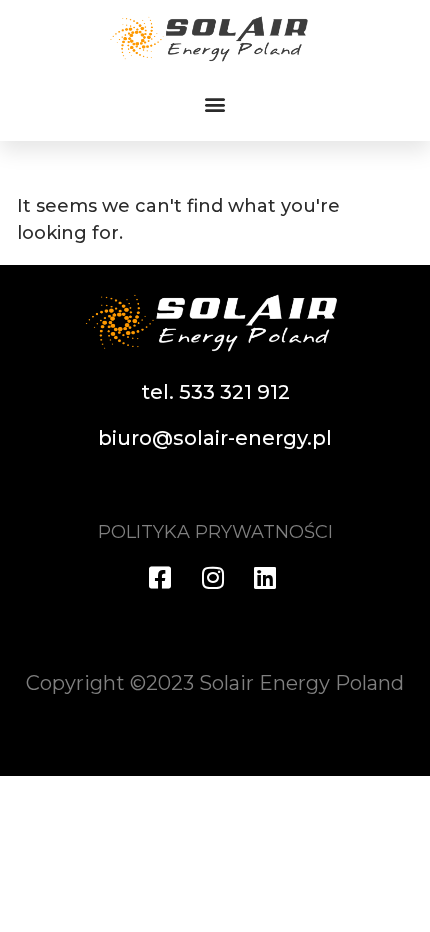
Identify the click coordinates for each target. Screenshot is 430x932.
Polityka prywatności (215, 532)
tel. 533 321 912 (215, 392)
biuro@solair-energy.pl (215, 438)
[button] (215, 104)
